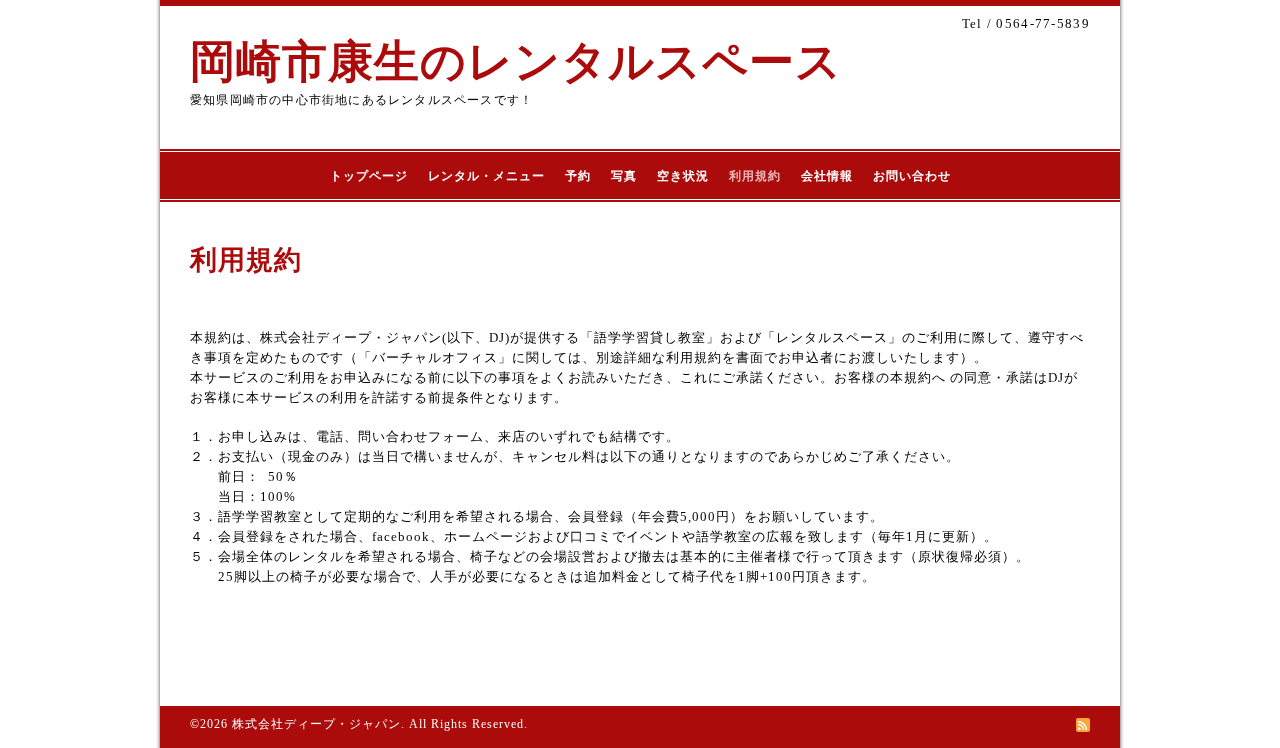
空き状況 (683, 176)
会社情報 (827, 176)
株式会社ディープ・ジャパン (316, 724)
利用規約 (755, 176)
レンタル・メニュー (486, 176)
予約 (578, 176)
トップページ (369, 176)
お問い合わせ (912, 176)
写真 (624, 176)
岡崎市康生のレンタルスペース (516, 62)
